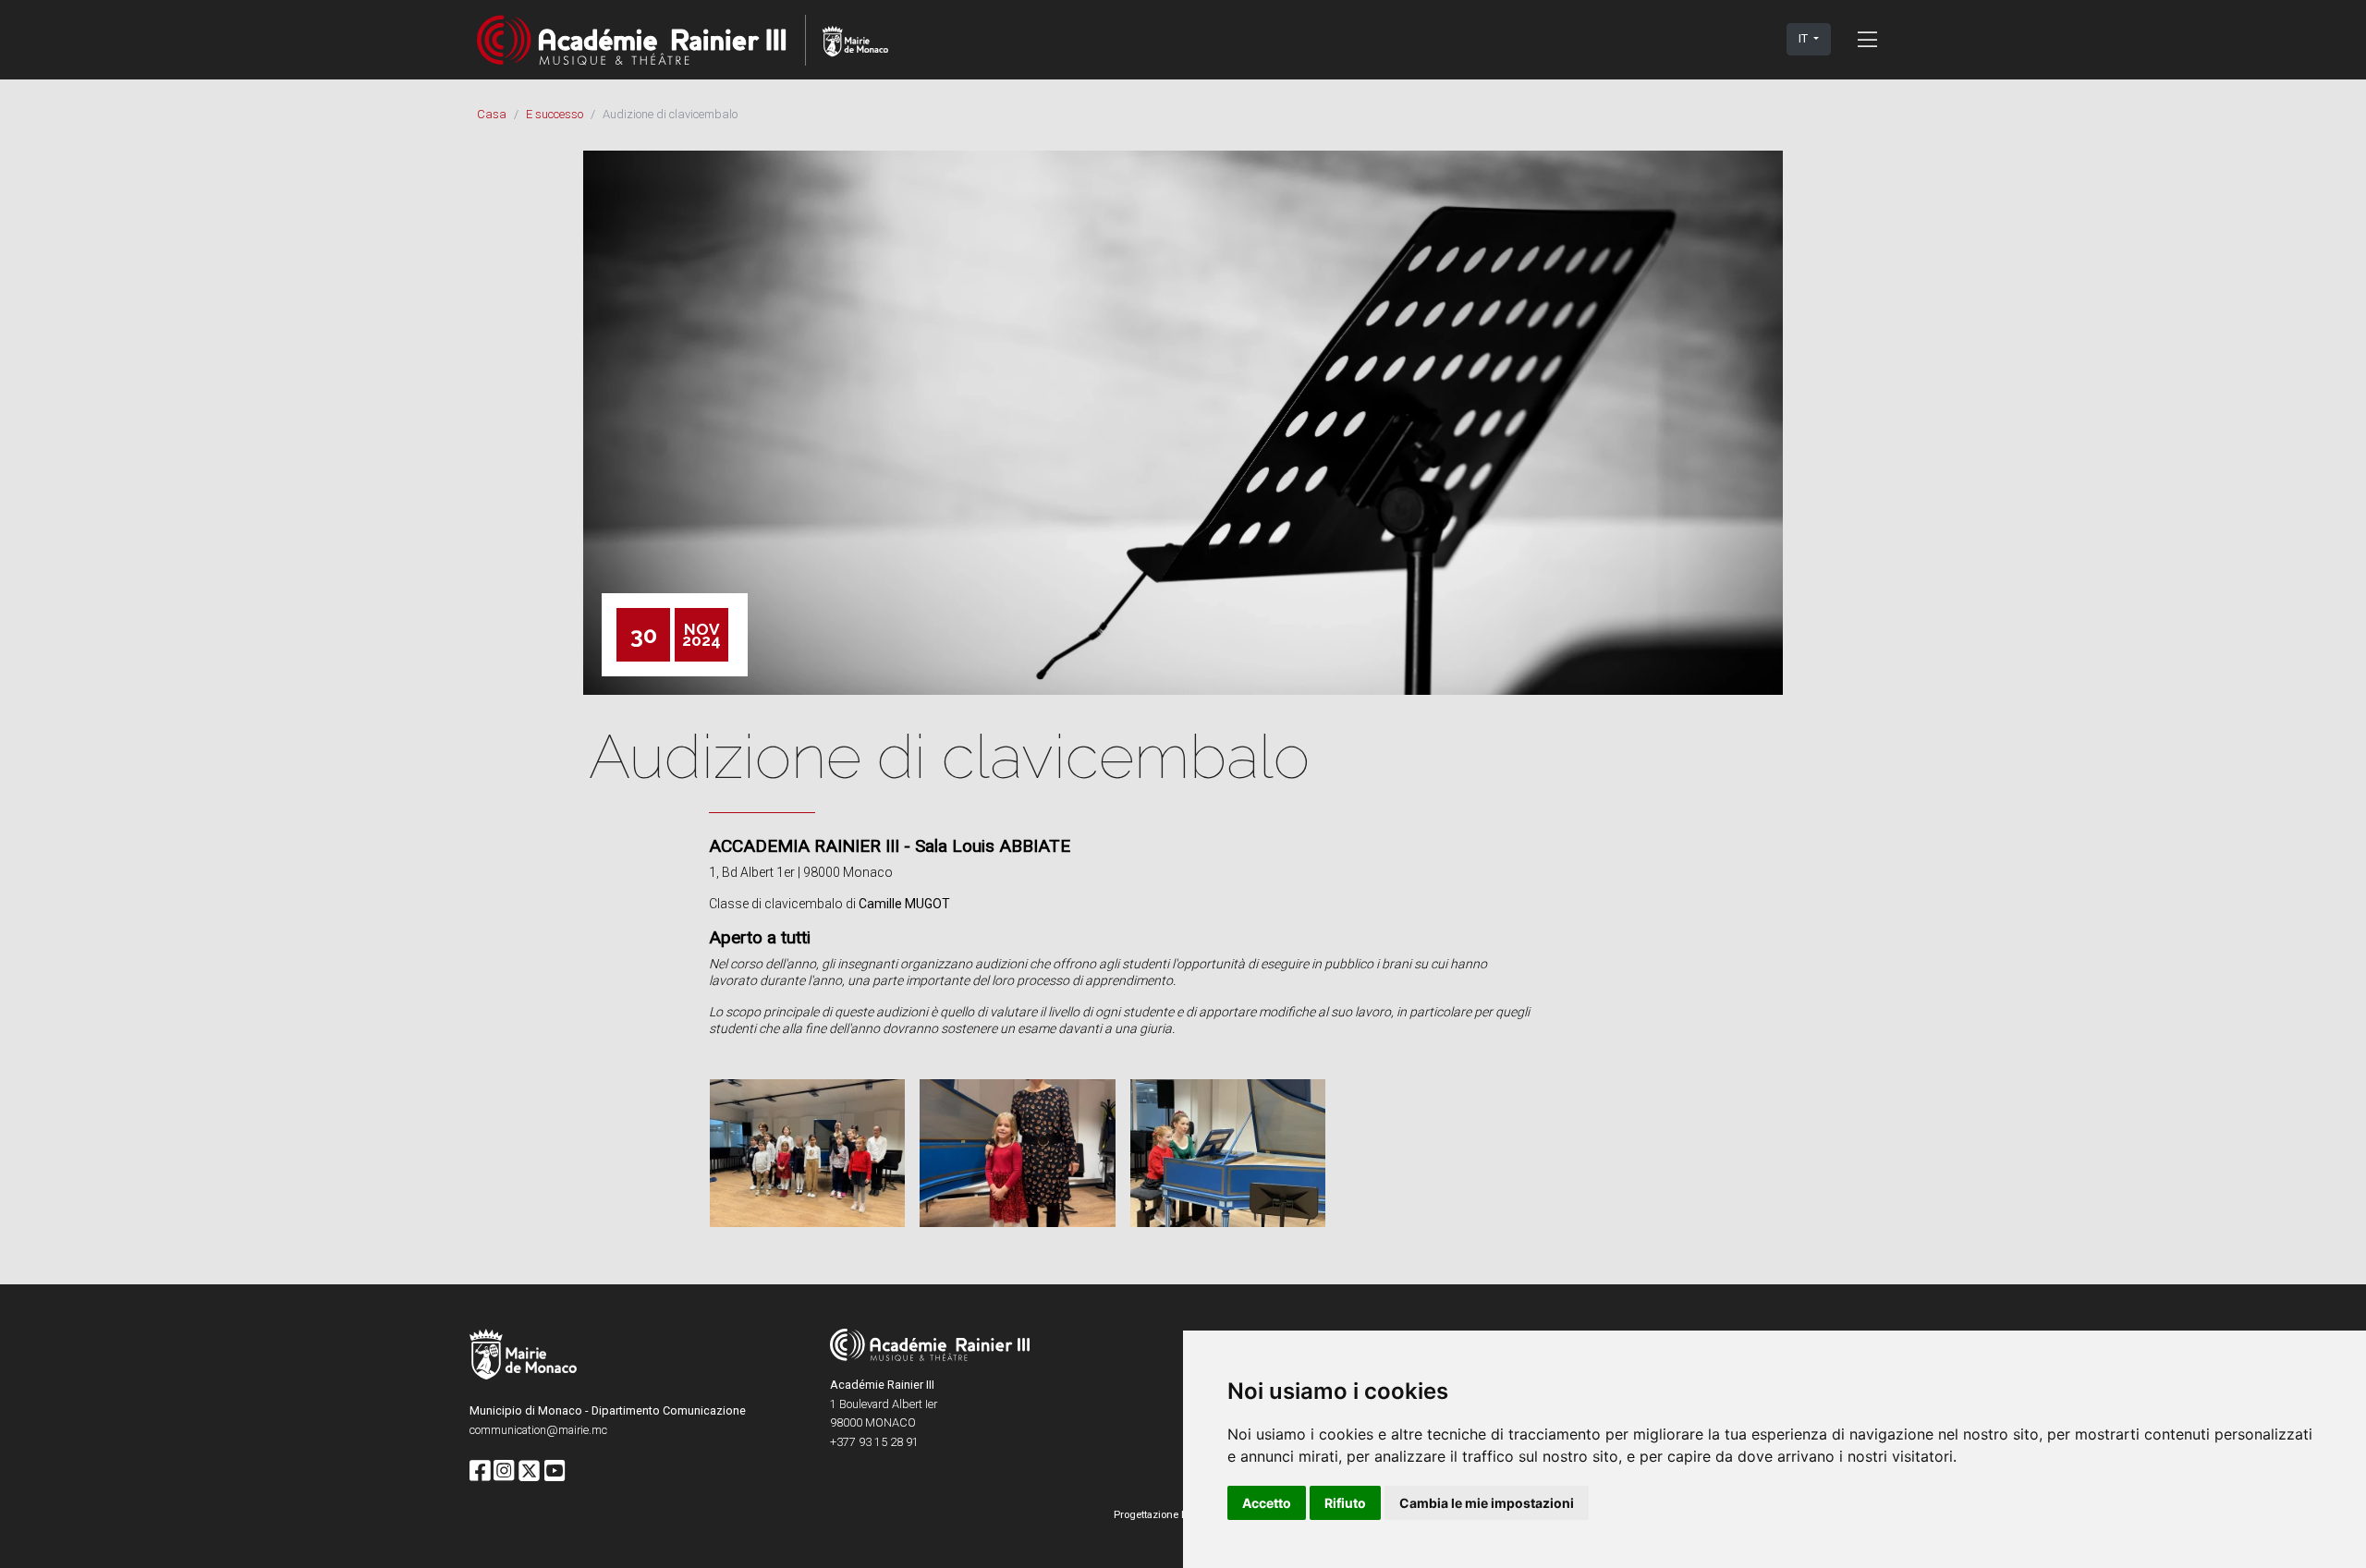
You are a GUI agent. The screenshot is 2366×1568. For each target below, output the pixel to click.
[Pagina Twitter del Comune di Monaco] (529, 1472)
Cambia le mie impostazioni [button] (1487, 1503)
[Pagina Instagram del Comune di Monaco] (504, 1472)
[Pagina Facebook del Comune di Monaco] (480, 1472)
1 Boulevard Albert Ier (884, 1404)
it (1805, 38)
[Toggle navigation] (1867, 39)
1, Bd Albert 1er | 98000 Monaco (801, 872)
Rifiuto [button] (1345, 1503)
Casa (492, 114)
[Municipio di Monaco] (523, 1357)
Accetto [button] (1267, 1503)
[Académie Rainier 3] (683, 39)
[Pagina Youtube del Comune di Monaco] (555, 1472)
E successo (555, 114)
